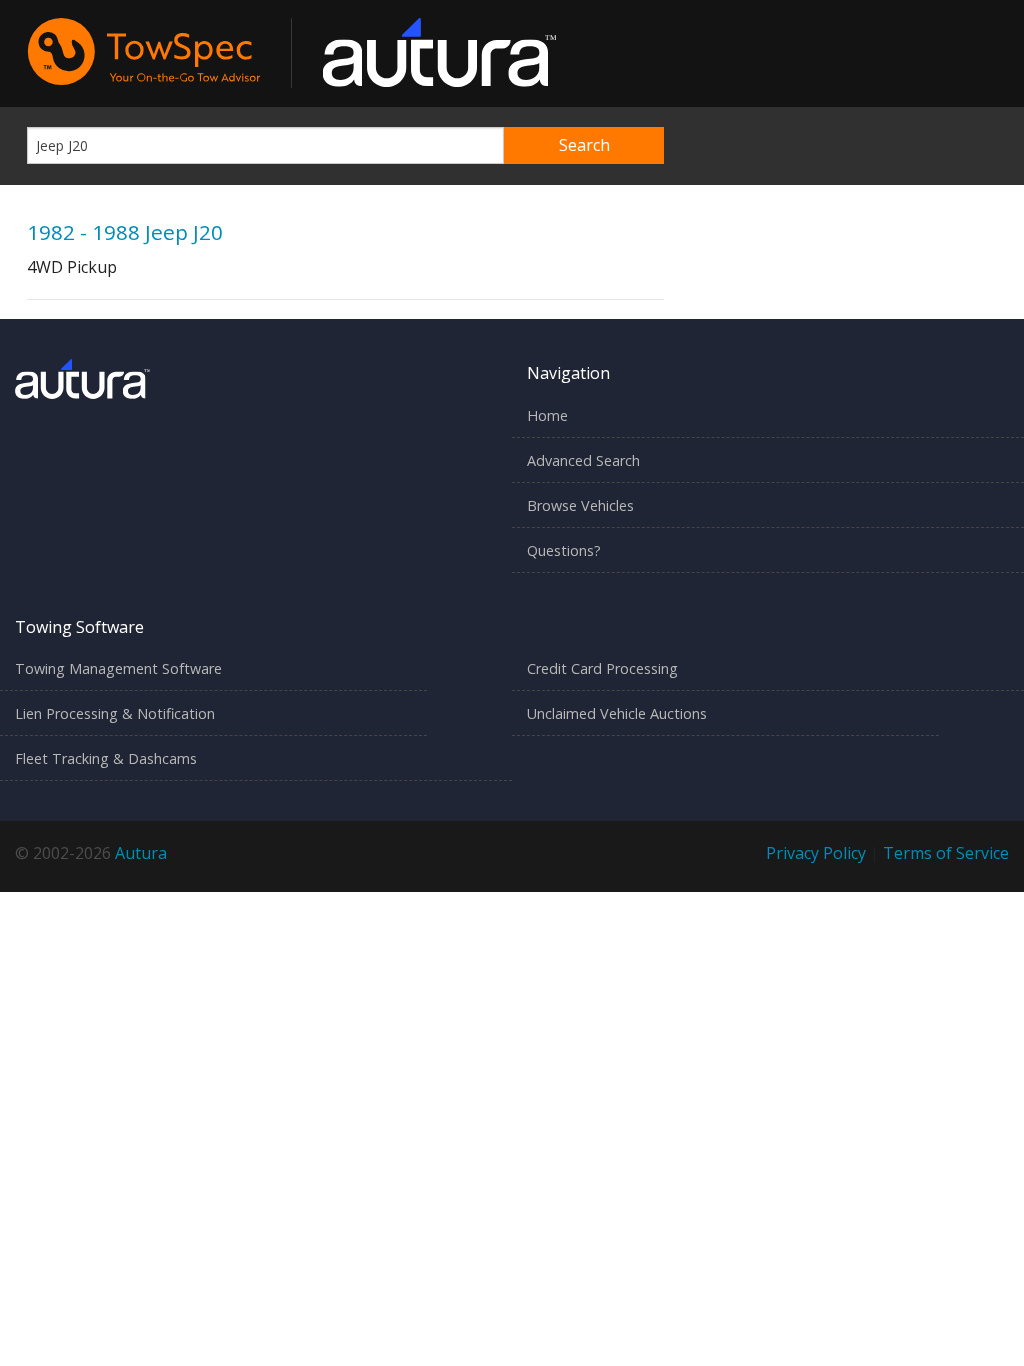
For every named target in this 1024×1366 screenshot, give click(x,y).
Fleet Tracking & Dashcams (106, 758)
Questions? (564, 550)
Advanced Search (583, 460)
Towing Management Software (118, 668)
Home (547, 415)
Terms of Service (946, 853)
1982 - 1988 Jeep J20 (125, 232)
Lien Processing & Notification (115, 713)
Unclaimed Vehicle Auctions (617, 713)
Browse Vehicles (580, 505)
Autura (141, 853)
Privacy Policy (816, 853)
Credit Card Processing (602, 668)
